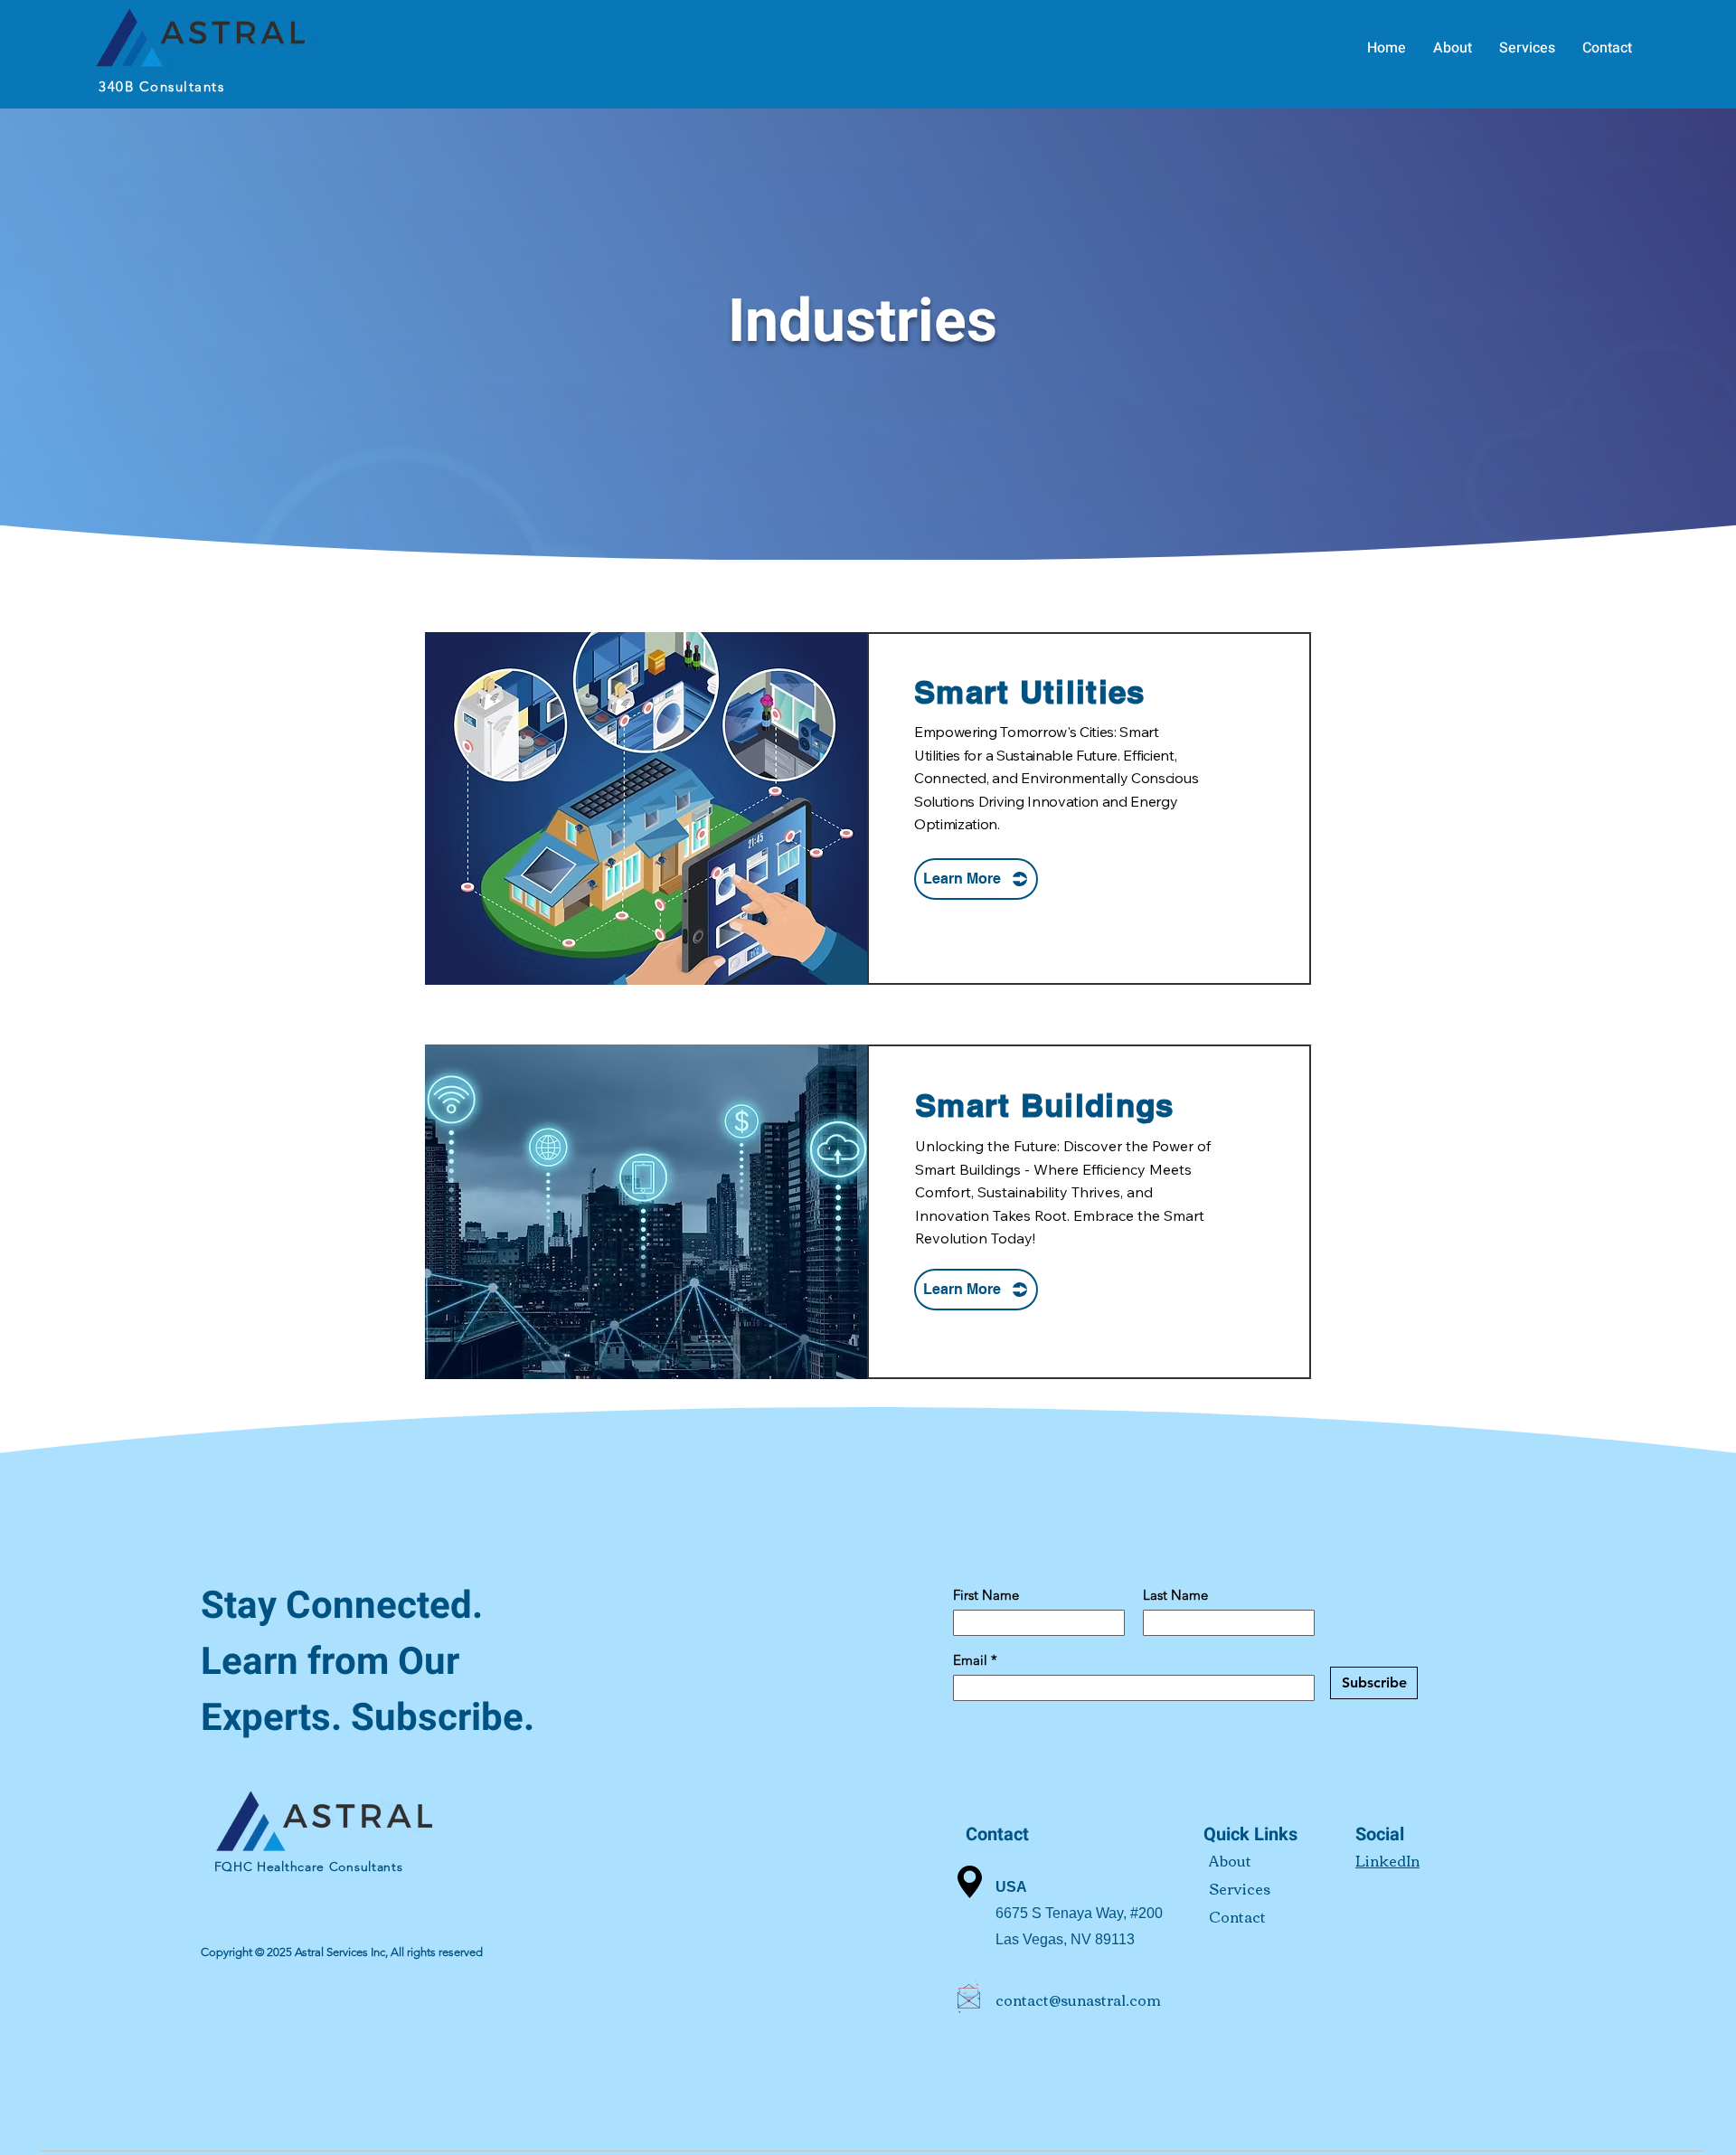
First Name (986, 1595)
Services (1240, 1888)
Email (972, 1660)
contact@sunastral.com (1078, 1999)
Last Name (1175, 1595)
